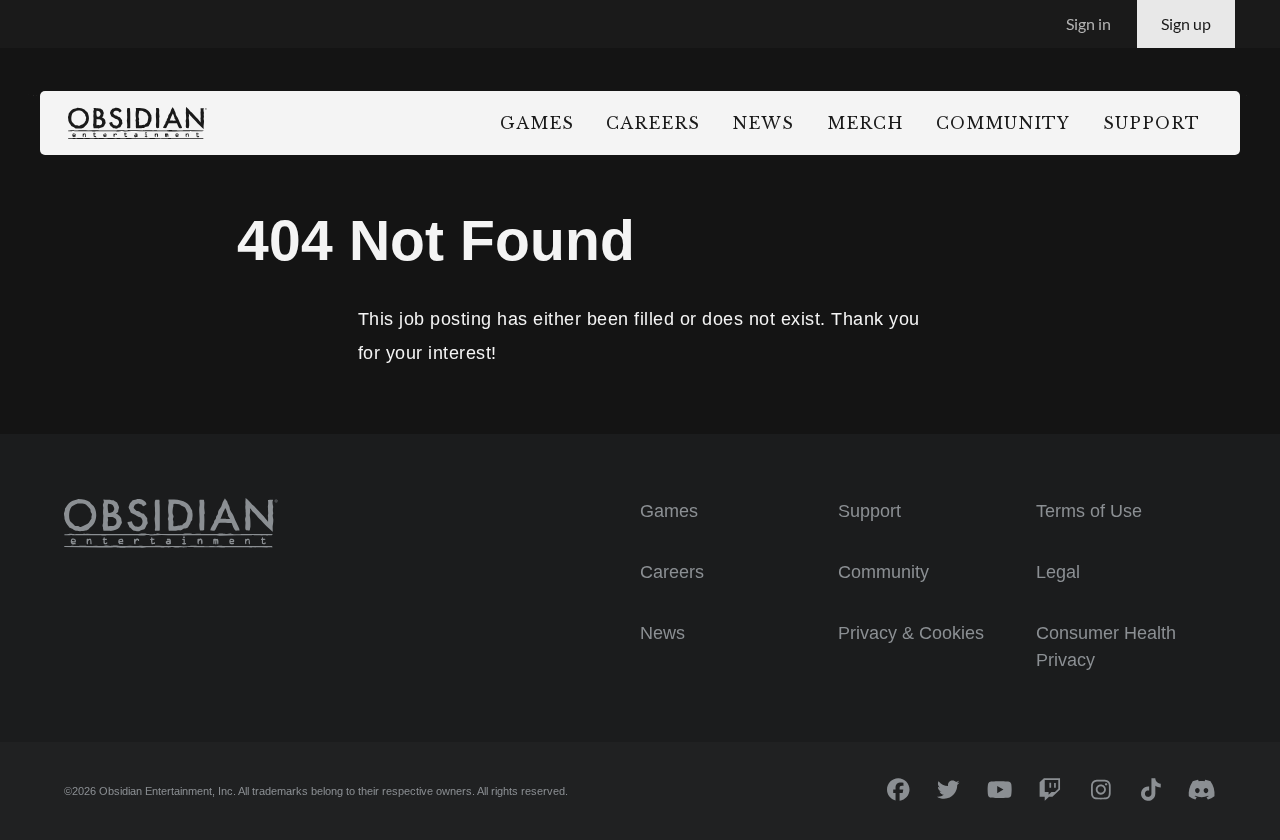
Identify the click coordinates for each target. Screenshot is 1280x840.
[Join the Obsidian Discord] (1202, 790)
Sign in (1088, 23)
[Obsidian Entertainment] (171, 524)
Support (869, 511)
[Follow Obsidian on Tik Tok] (1151, 790)
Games (669, 511)
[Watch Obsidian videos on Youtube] (999, 790)
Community (883, 572)
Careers (672, 572)
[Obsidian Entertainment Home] (137, 123)
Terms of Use (1089, 511)
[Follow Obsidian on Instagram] (1101, 790)
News (662, 633)
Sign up (1186, 23)
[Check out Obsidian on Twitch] (1050, 790)
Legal (1058, 572)
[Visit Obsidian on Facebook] (898, 790)
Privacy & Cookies (911, 633)
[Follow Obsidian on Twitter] (949, 790)
